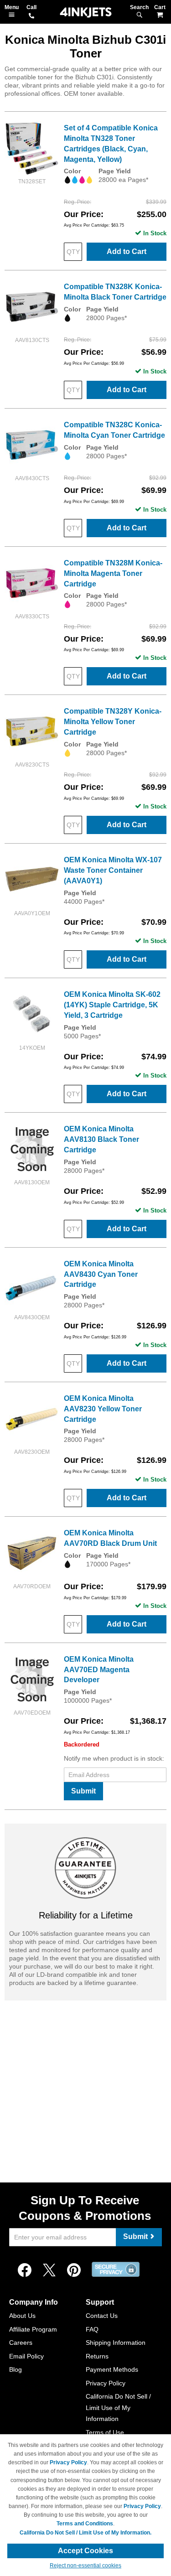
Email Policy (26, 2356)
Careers (21, 2343)
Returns (97, 2356)
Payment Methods (112, 2369)
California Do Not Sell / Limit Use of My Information (118, 2408)
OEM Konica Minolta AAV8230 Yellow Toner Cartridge (103, 1409)
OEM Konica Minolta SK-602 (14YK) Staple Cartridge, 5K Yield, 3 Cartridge (112, 1005)
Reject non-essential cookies (85, 2566)
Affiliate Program (33, 2329)
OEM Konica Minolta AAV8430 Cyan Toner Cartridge (101, 1274)
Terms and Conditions (85, 2524)
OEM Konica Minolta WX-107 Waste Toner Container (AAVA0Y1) (113, 870)
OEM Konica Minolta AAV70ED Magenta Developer (99, 1670)
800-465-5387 (31, 16)
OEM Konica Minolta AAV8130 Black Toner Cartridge (101, 1139)
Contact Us (102, 2316)
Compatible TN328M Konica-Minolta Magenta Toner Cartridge (113, 573)
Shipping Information (116, 2343)
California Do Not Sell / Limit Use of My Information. (85, 2533)
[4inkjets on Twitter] (49, 2270)
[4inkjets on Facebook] (25, 2270)
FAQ (92, 2329)
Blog (16, 2369)
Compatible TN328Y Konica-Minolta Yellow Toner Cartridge (113, 722)
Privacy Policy (106, 2383)
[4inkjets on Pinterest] (74, 2270)
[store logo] (86, 13)
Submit (83, 1791)
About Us (22, 2316)
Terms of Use (105, 2432)
